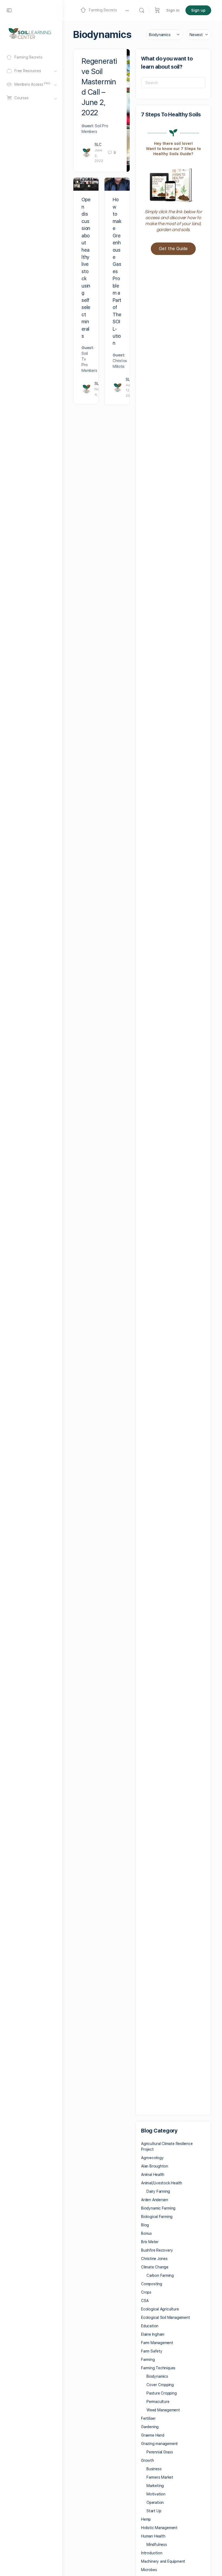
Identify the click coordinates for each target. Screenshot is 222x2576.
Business (154, 2469)
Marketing (155, 2486)
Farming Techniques (158, 2368)
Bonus (146, 2233)
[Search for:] (173, 83)
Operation (155, 2502)
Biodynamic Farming (158, 2208)
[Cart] (157, 10)
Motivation (156, 2494)
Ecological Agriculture (160, 2309)
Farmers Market (160, 2477)
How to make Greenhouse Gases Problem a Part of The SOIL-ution (117, 271)
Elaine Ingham (153, 2334)
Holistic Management (159, 2528)
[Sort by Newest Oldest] (199, 35)
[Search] (142, 10)
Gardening (150, 2427)
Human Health (153, 2536)
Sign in (173, 10)
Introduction (152, 2553)
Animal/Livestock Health (162, 2183)
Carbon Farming (160, 2275)
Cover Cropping (160, 2385)
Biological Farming (157, 2217)
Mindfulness (157, 2545)
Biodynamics (157, 2376)
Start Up (154, 2511)
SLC (98, 145)
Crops (146, 2292)
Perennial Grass (160, 2452)
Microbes (149, 2570)
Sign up (198, 10)
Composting (152, 2284)
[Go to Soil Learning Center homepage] (30, 33)
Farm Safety (152, 2351)
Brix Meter (150, 2242)
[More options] (127, 10)
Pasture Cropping (162, 2393)
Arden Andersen (155, 2200)
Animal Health (153, 2175)
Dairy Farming (158, 2191)
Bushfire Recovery (157, 2250)
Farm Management (157, 2343)
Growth (148, 2460)
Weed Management (163, 2410)
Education (150, 2326)
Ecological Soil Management (166, 2318)
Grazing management (159, 2444)
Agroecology (152, 2158)
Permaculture (158, 2402)
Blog (145, 2225)
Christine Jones (154, 2259)
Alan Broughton (155, 2166)
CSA (145, 2301)
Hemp (146, 2519)
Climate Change (155, 2267)
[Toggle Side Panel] (9, 10)
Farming (148, 2360)
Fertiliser (148, 2418)
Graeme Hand (153, 2435)
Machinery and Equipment (163, 2561)
